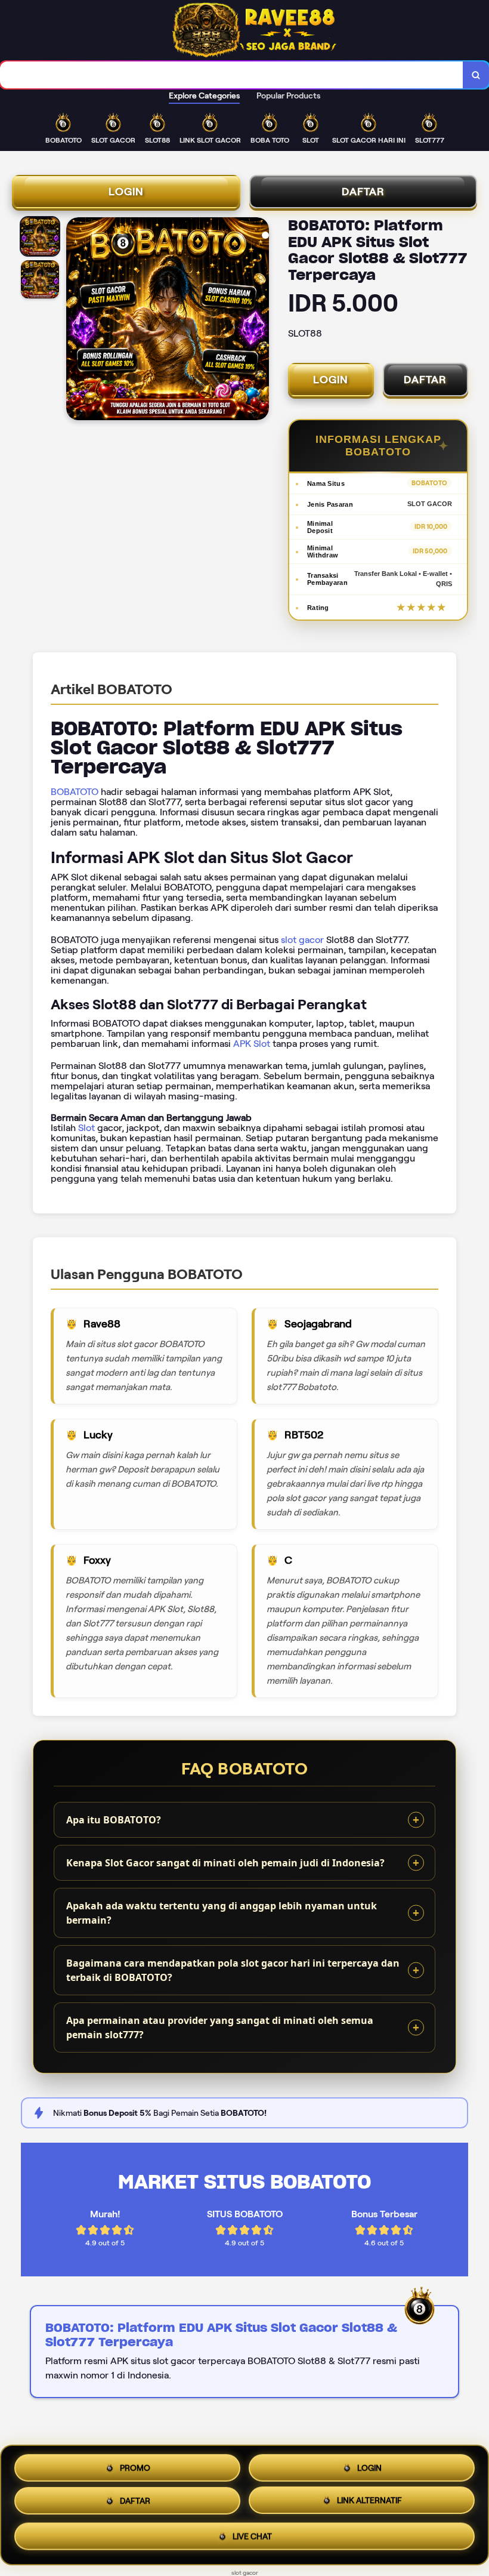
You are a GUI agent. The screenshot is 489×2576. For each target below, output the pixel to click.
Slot (86, 1128)
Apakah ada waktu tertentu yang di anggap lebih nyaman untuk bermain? (222, 1913)
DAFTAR (363, 192)
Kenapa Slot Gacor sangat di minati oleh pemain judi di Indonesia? (225, 1863)
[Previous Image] (76, 321)
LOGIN (126, 192)
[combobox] (232, 75)
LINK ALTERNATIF (369, 2505)
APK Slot (252, 1044)
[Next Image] (259, 321)
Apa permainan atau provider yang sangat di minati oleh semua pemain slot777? (220, 2027)
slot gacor (302, 940)
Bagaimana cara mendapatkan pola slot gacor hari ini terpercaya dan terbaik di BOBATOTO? (233, 1970)
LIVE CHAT (252, 2540)
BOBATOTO (75, 792)
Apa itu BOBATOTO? (114, 1820)
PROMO (135, 2466)
